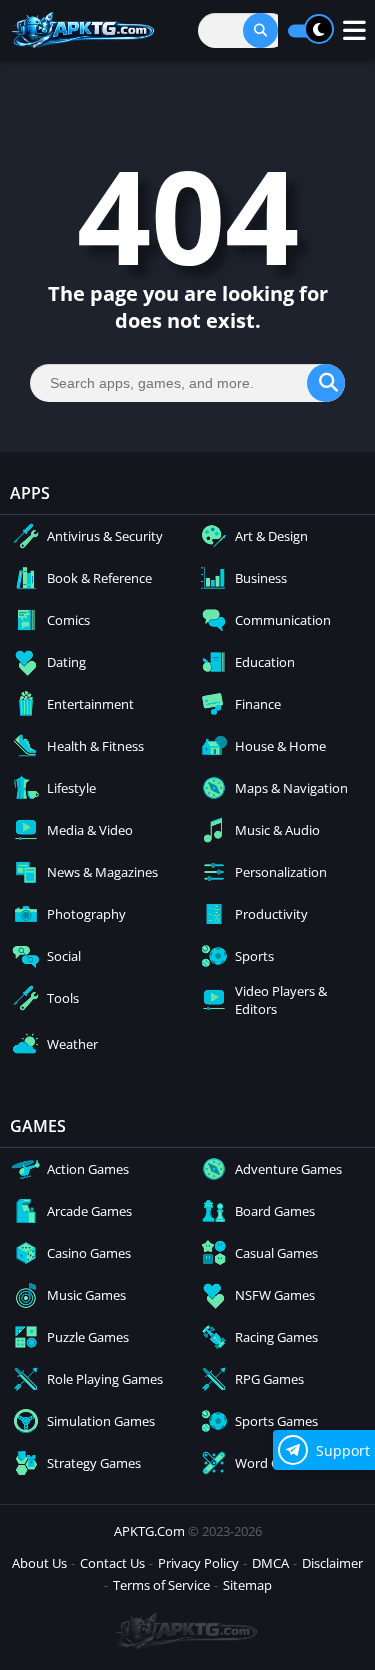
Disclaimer (332, 1563)
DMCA (270, 1563)
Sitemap (247, 1585)
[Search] (260, 30)
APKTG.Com (149, 1531)
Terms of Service (161, 1585)
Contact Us (112, 1563)
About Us (39, 1563)
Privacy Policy (198, 1563)
